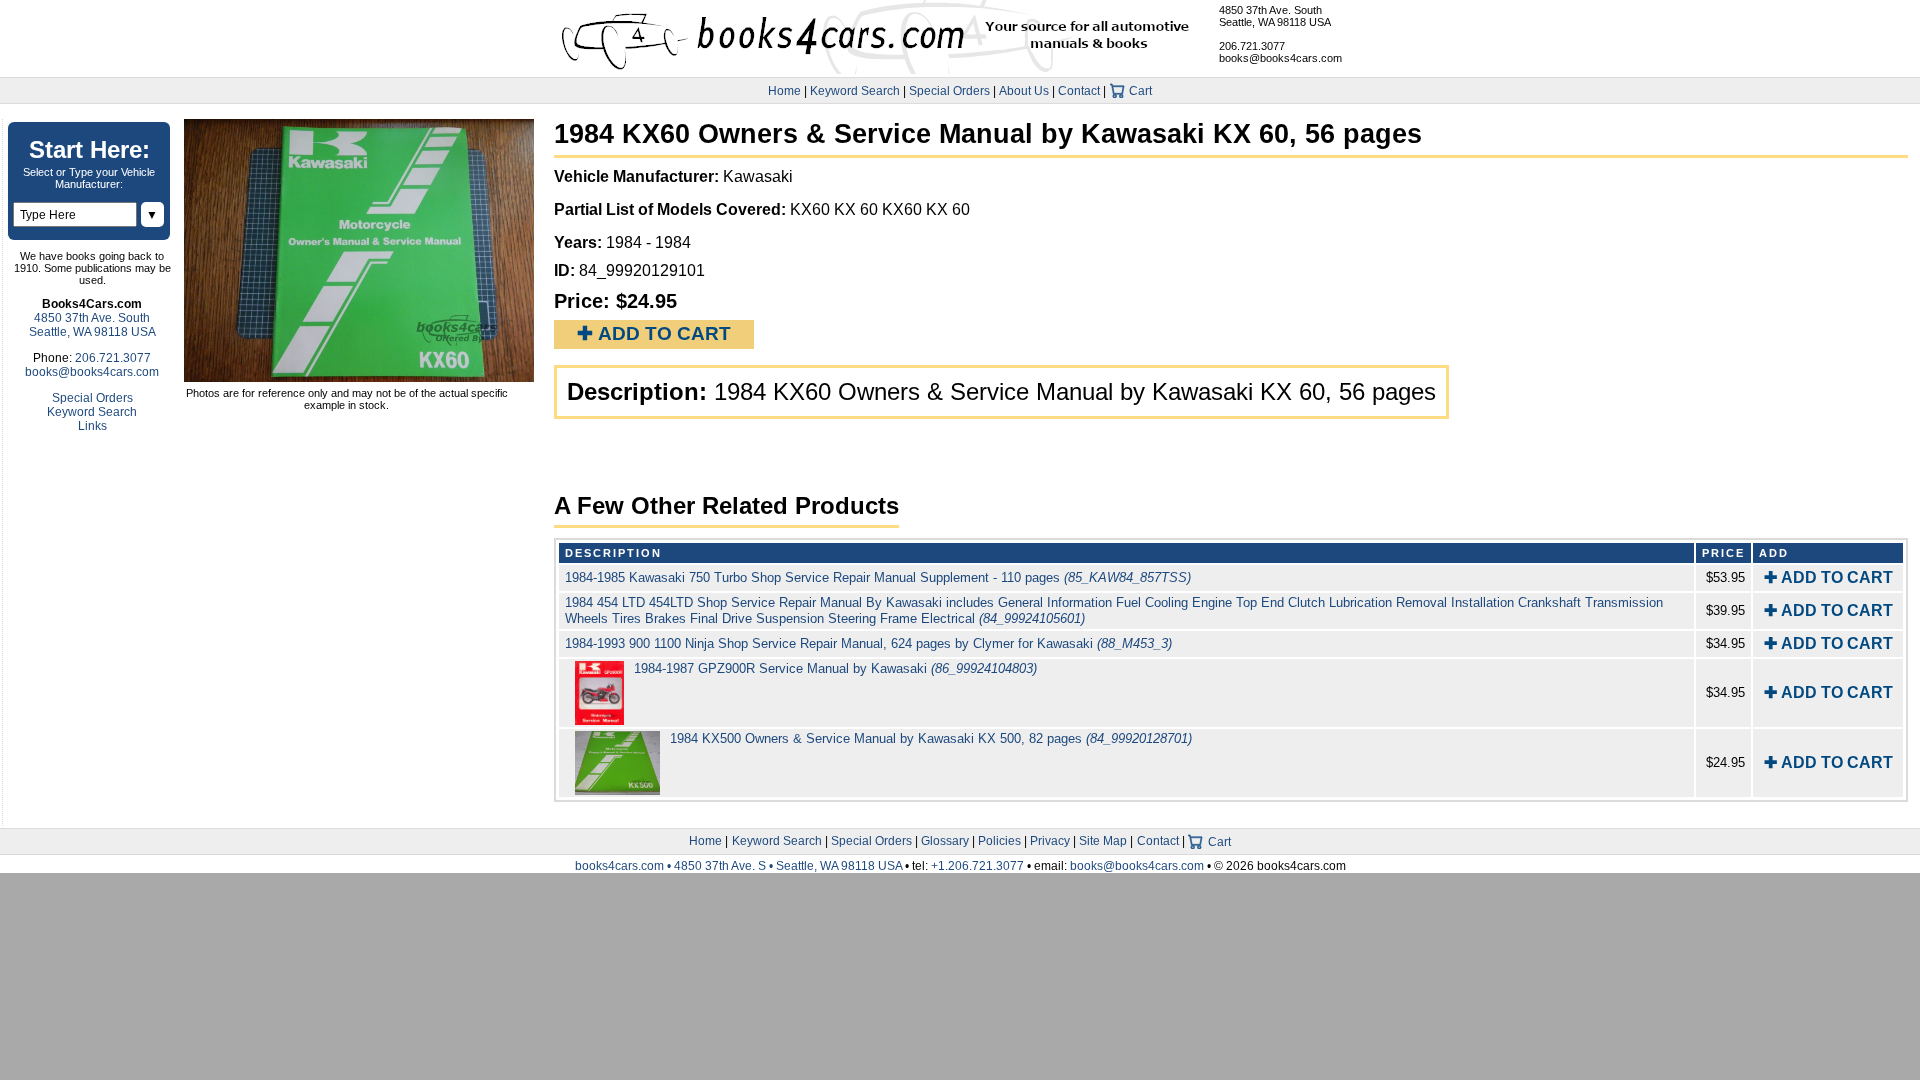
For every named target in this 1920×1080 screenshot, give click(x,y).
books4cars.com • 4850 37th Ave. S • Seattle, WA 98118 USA (740, 866)
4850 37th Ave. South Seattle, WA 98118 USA (1275, 16)
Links (92, 426)
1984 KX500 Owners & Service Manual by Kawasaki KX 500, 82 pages (931, 738)
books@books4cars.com (1280, 58)
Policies (999, 841)
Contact (1079, 91)
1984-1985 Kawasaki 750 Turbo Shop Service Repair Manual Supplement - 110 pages (878, 577)
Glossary (945, 841)
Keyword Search (855, 91)
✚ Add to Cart (654, 333)
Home (784, 91)
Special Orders (949, 91)
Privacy (1050, 841)
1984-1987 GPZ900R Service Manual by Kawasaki (835, 668)
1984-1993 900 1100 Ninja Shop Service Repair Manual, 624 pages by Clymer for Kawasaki (868, 643)
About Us (1024, 91)
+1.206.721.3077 (977, 866)
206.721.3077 (1252, 46)
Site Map (1103, 841)
